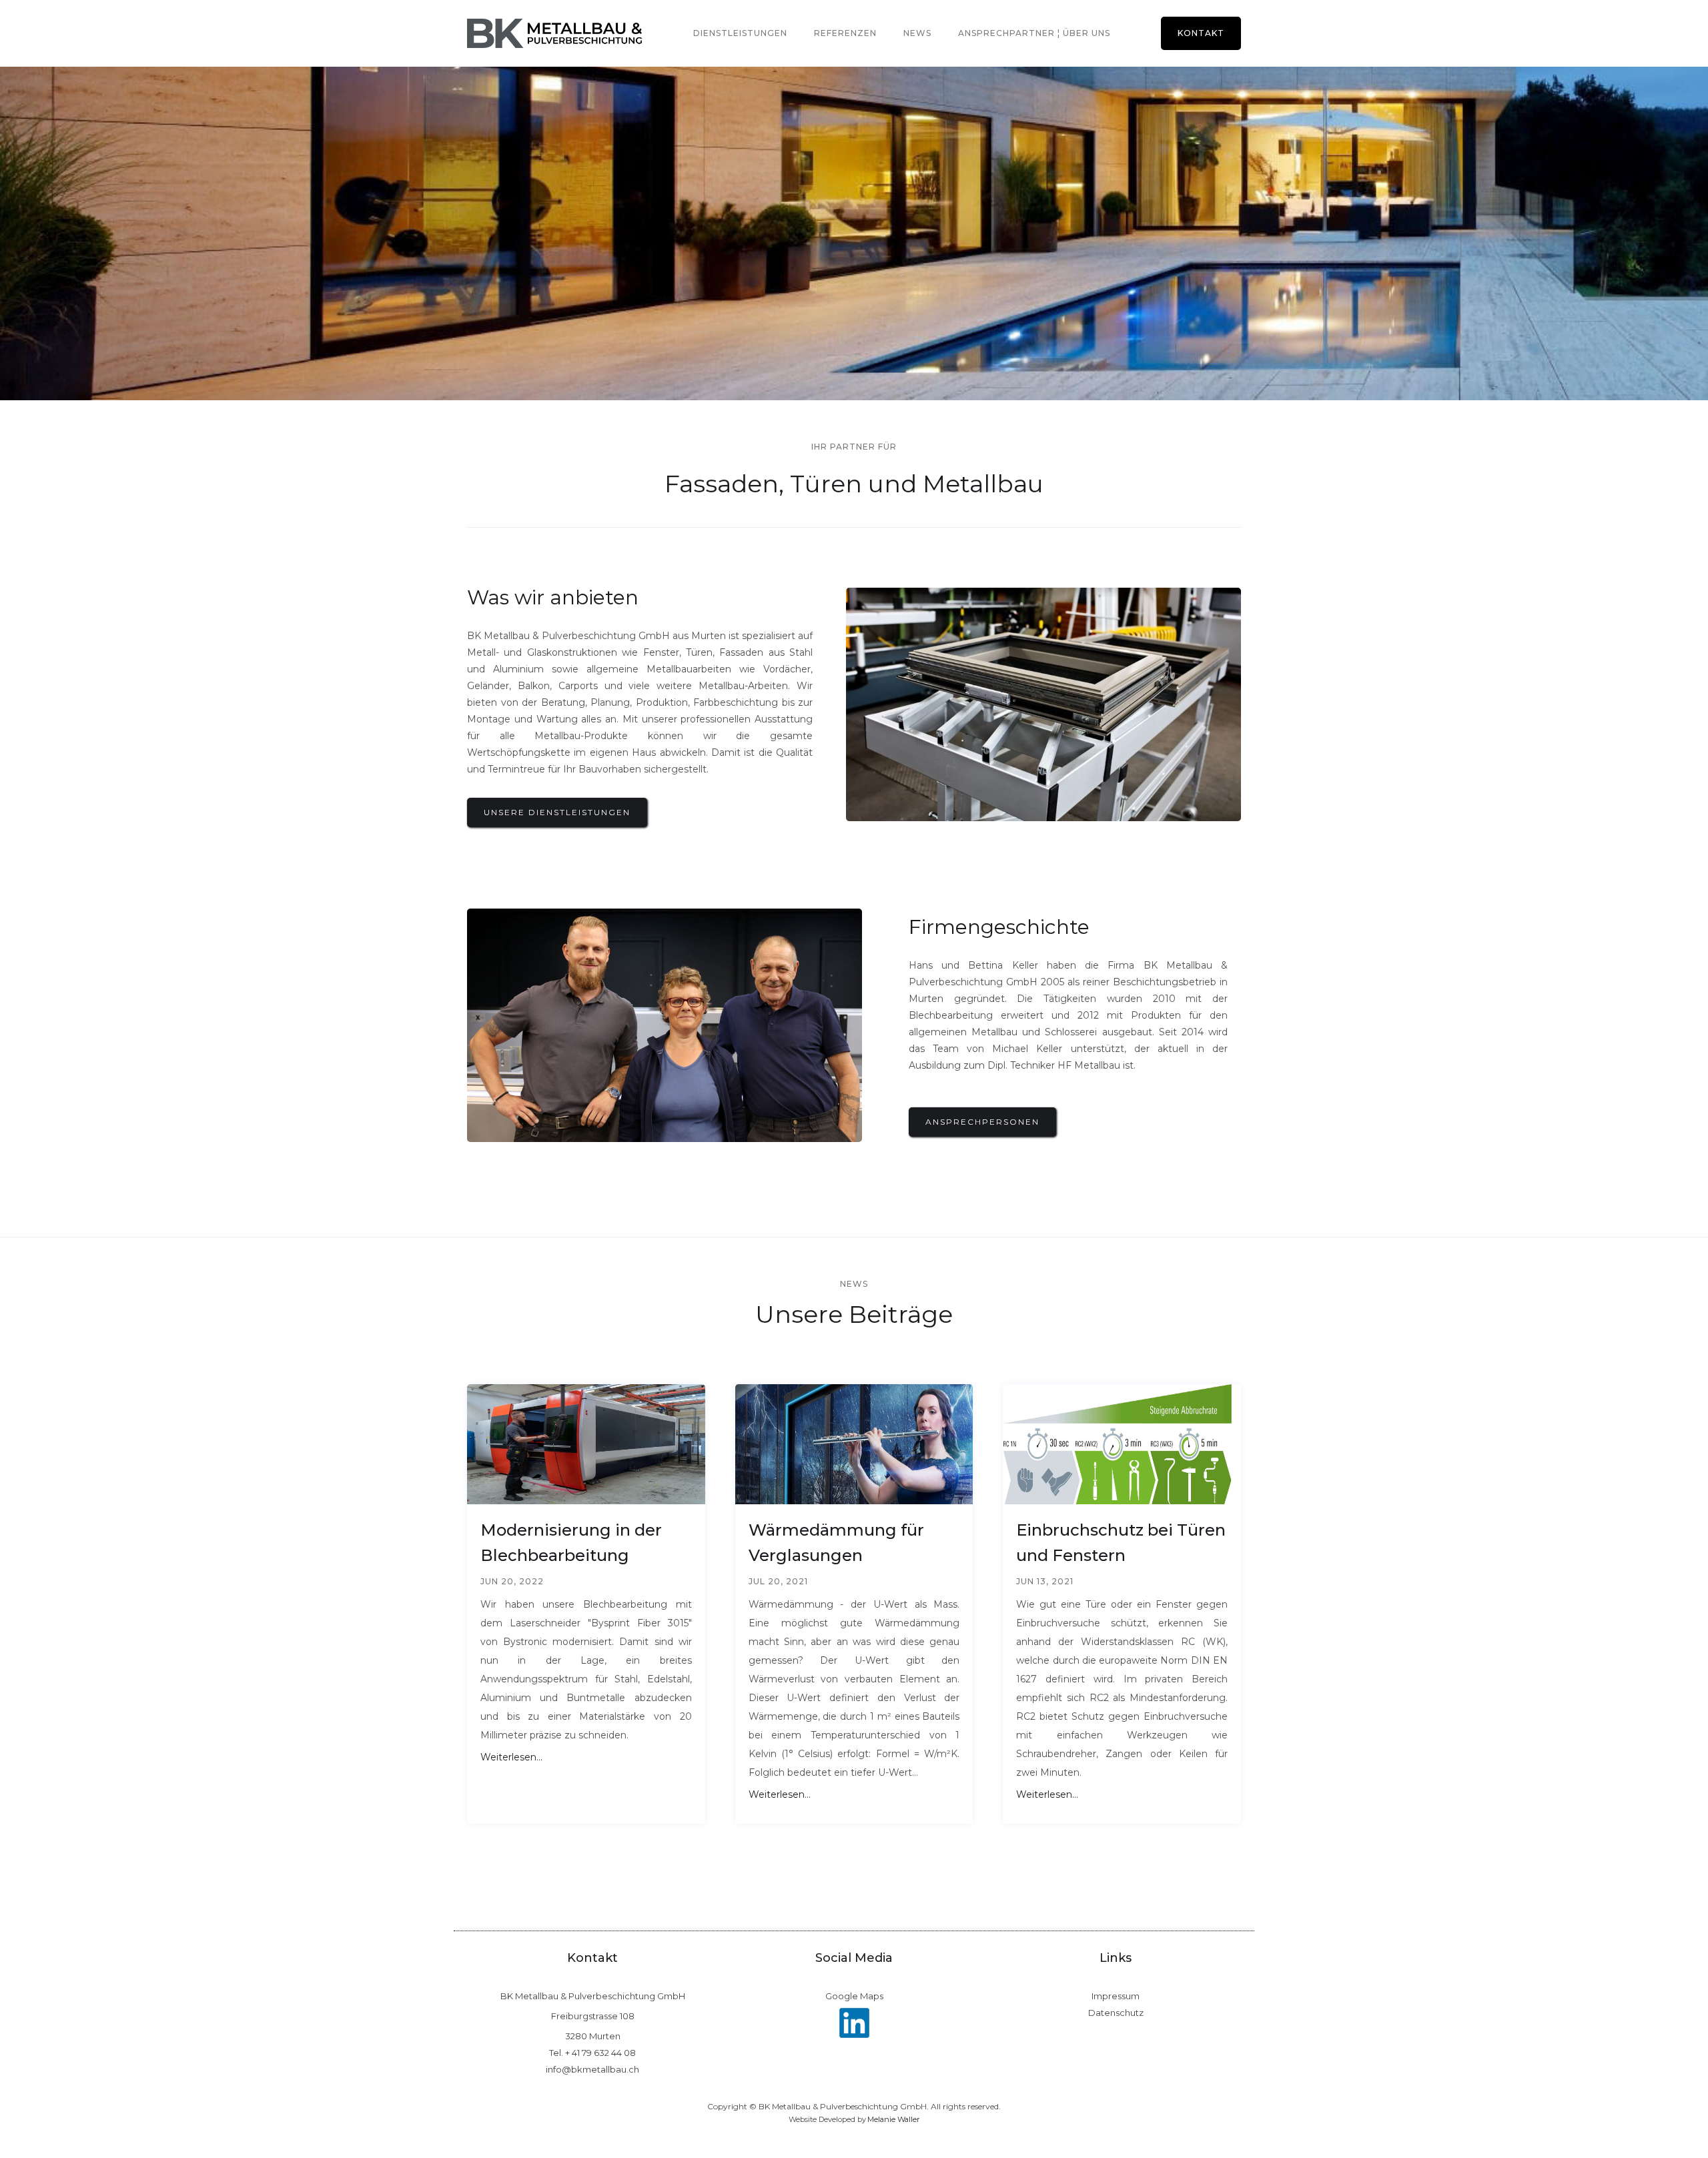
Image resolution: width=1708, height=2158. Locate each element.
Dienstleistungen (740, 33)
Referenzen (845, 33)
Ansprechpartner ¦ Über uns (1034, 33)
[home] (554, 33)
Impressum (1116, 1996)
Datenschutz (1116, 2013)
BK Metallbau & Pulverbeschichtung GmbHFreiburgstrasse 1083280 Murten (593, 2016)
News (917, 33)
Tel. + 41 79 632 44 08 (592, 2053)
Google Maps (854, 1996)
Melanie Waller (893, 2119)
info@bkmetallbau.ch (592, 2070)
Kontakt (1201, 33)
